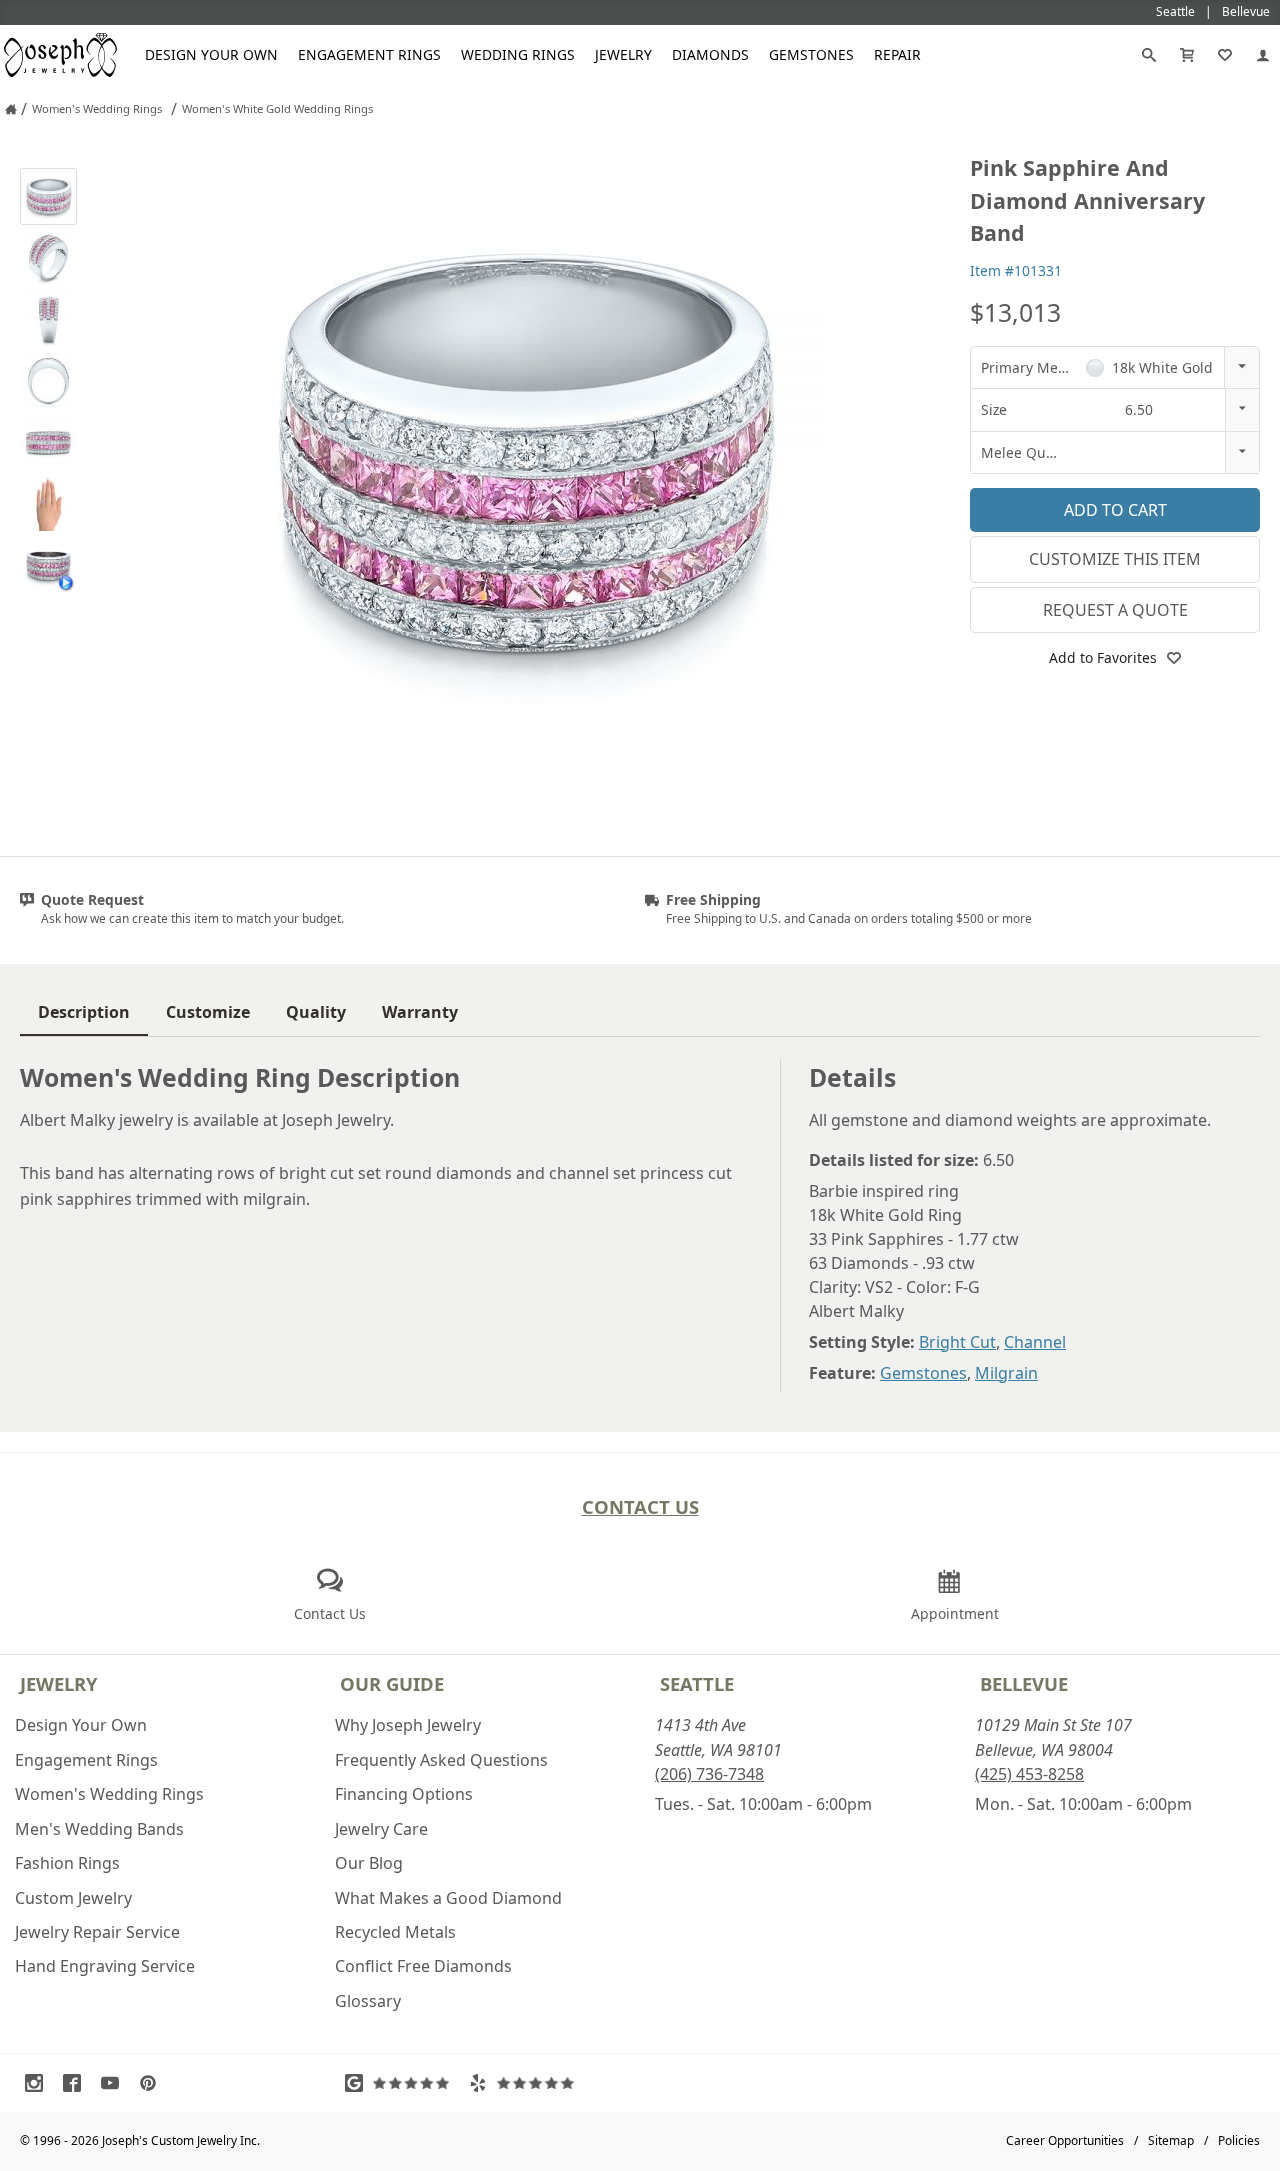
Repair (897, 54)
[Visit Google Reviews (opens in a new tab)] (402, 2083)
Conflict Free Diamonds (423, 1966)
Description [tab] (84, 1012)
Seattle (697, 1683)
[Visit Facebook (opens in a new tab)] (77, 2083)
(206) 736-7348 (709, 1774)
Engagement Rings (369, 54)
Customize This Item (1115, 559)
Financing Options (404, 1794)
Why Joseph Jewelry (408, 1725)
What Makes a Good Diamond (448, 1898)
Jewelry (623, 54)
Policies (1239, 2140)
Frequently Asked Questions (441, 1760)
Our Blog (369, 1863)
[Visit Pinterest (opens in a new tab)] (153, 2083)
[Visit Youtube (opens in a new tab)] (115, 2083)
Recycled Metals (395, 1932)
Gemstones (811, 54)
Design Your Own (211, 54)
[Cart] (1187, 55)
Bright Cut (957, 1342)
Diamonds (710, 54)
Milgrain (1006, 1373)
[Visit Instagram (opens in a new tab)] (39, 2083)
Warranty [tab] (420, 1012)
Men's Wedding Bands (99, 1829)
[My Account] (1263, 55)
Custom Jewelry (73, 1898)
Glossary (368, 2001)
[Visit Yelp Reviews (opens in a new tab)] (526, 2083)
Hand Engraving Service (105, 1966)
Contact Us (640, 1506)
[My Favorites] (1225, 55)
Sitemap (1171, 2140)
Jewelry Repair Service (97, 1932)
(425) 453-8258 (1029, 1774)
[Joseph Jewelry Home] (11, 109)
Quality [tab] (316, 1012)
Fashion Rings (67, 1863)
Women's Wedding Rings (109, 1794)
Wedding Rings (518, 54)
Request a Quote (1115, 610)
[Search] (1149, 55)
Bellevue (1024, 1683)
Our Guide (392, 1683)
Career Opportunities (1065, 2140)
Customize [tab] (208, 1012)
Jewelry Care (381, 1829)
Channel (1035, 1342)
